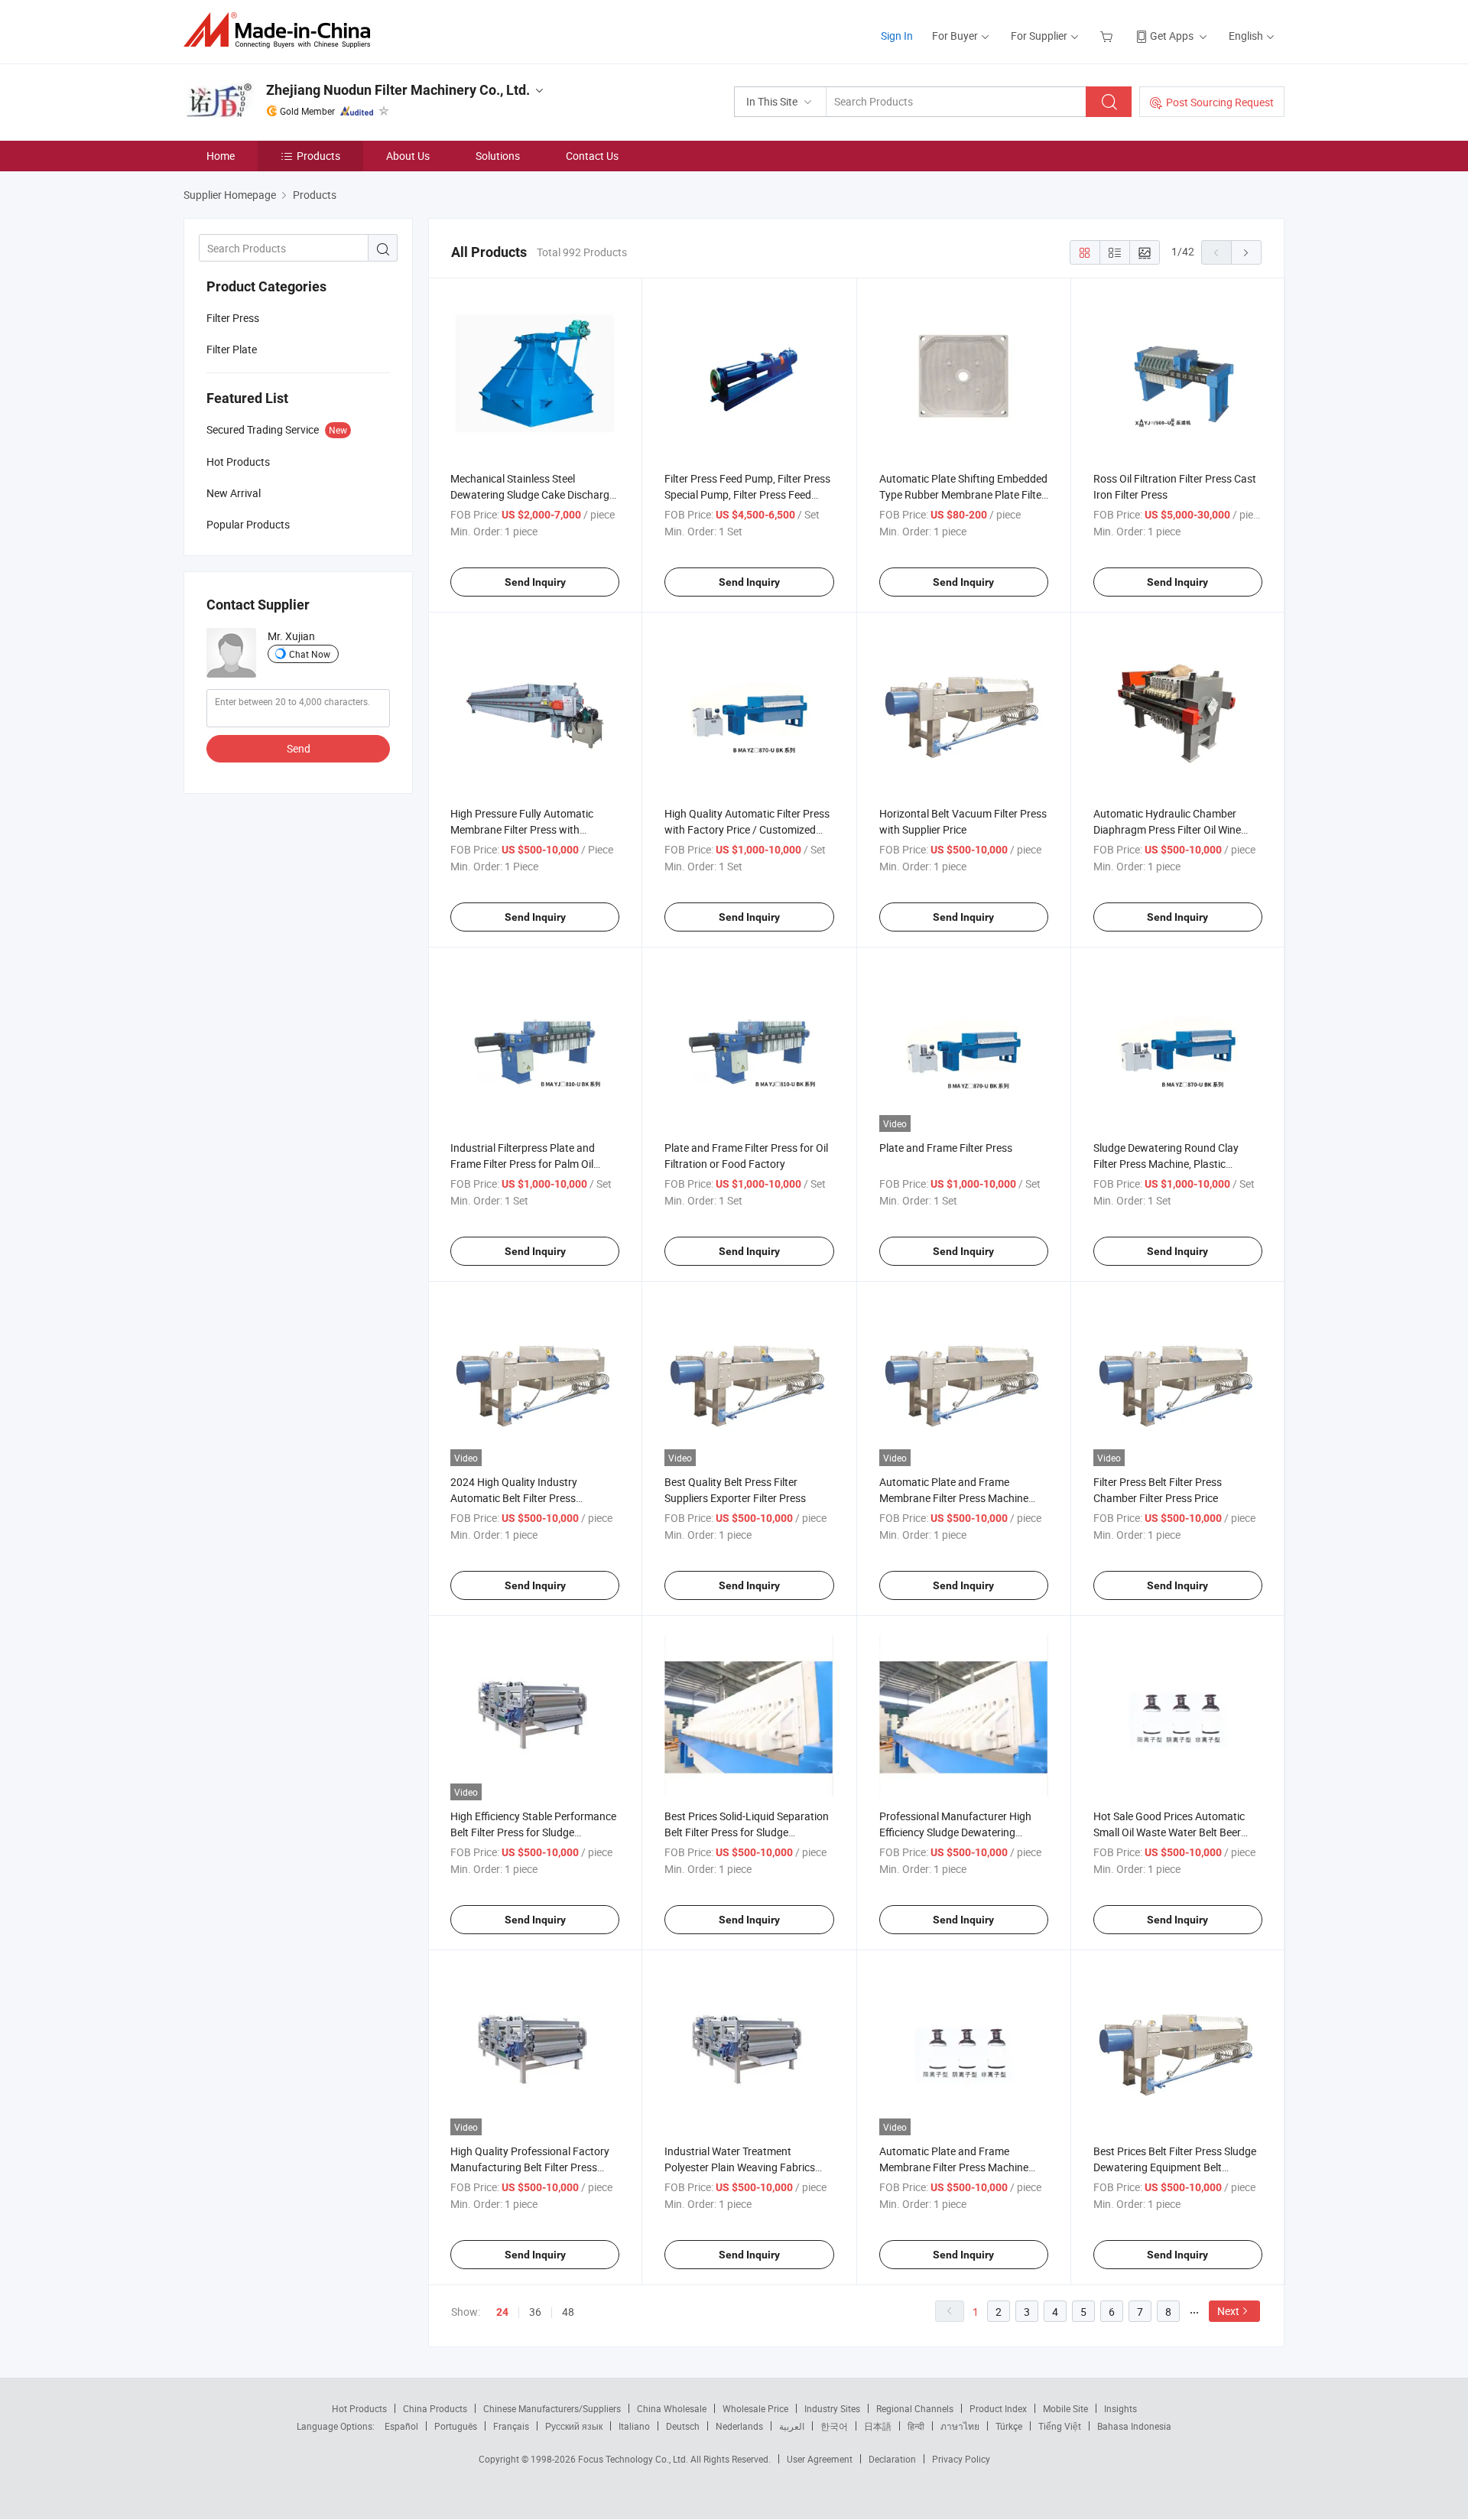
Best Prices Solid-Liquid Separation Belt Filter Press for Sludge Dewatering (747, 1832)
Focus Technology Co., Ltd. (634, 2459)
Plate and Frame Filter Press (946, 1148)
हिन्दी (916, 2426)
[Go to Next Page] (1246, 252)
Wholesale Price (755, 2408)
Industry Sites (832, 2408)
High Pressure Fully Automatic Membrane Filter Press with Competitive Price (522, 829)
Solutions (498, 156)
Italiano (634, 2426)
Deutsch (683, 2426)
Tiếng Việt (1060, 2426)
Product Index (998, 2408)
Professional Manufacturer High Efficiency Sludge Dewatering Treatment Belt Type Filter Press (955, 1832)
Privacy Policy (961, 2459)
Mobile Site (1065, 2408)
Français (511, 2426)
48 (568, 2312)
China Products (435, 2408)
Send (299, 748)
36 (535, 2312)
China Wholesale (672, 2408)
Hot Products (359, 2408)
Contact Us (592, 156)
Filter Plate (232, 349)
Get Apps (1172, 36)
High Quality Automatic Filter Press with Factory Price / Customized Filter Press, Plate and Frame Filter (747, 829)
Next (1228, 2311)
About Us (408, 156)
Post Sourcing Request (1220, 102)
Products (318, 156)
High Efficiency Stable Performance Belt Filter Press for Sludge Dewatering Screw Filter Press (533, 1832)
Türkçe (1009, 2426)
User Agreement (820, 2459)
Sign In (897, 36)
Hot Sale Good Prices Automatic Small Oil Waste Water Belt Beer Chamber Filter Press (1169, 1832)
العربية (792, 2426)
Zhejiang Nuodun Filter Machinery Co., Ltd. (398, 90)
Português (456, 2426)
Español (401, 2426)
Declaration (892, 2459)
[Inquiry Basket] (1108, 36)
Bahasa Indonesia (1134, 2426)
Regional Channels (915, 2408)
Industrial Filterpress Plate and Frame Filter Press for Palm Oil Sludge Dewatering (523, 1164)
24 (502, 2312)
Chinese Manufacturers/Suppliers (552, 2408)
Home (221, 156)
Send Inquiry (535, 582)
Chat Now (310, 654)
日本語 (878, 2426)
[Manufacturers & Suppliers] (282, 30)
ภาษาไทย (960, 2426)
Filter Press (233, 318)
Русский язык (574, 2426)
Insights (1120, 2408)
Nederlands (739, 2426)
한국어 (834, 2426)
